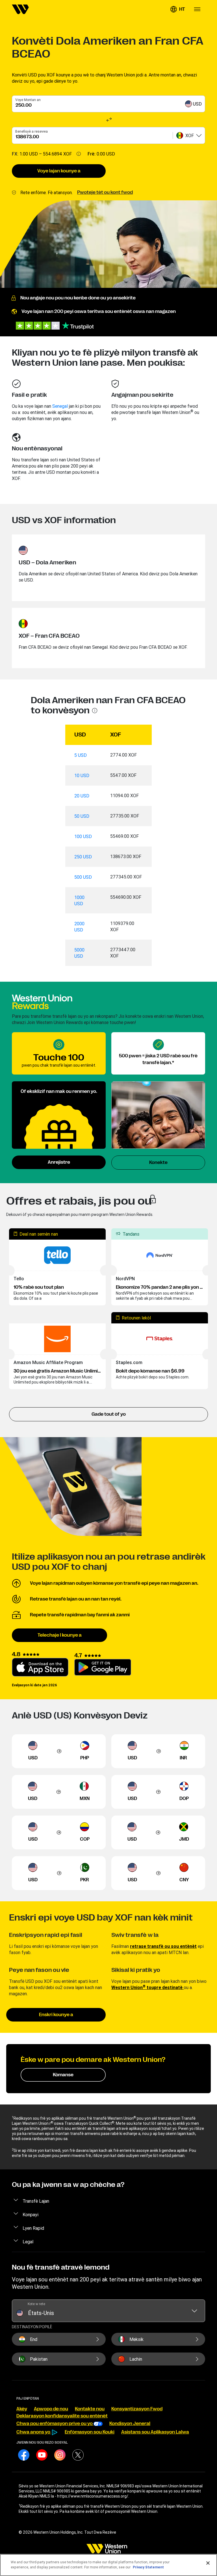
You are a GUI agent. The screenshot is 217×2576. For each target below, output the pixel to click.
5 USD (81, 755)
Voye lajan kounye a (59, 171)
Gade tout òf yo (109, 1414)
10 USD (82, 775)
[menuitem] (20, 9)
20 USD (82, 796)
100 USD (83, 836)
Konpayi (31, 2215)
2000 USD (79, 927)
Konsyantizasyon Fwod (137, 2409)
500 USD (83, 877)
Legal (28, 2242)
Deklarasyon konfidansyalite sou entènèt (62, 2416)
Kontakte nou (90, 2409)
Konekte (158, 1163)
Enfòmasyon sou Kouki (90, 2432)
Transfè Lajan (36, 2201)
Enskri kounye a (56, 2015)
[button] (177, 9)
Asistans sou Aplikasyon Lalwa (155, 2432)
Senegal (60, 406)
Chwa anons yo (34, 2432)
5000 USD (79, 953)
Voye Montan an (28, 100)
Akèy (22, 2409)
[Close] (208, 2563)
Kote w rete (36, 2304)
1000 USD (79, 900)
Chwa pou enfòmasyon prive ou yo (55, 2424)
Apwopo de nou (51, 2409)
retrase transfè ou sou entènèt (163, 1946)
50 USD (82, 816)
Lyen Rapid (33, 2228)
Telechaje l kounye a (60, 1635)
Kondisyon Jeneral (130, 2424)
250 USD (83, 857)
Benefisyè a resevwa (32, 131)
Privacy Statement (148, 2567)
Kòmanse (63, 2075)
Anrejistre (59, 1162)
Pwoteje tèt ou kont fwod (105, 192)
